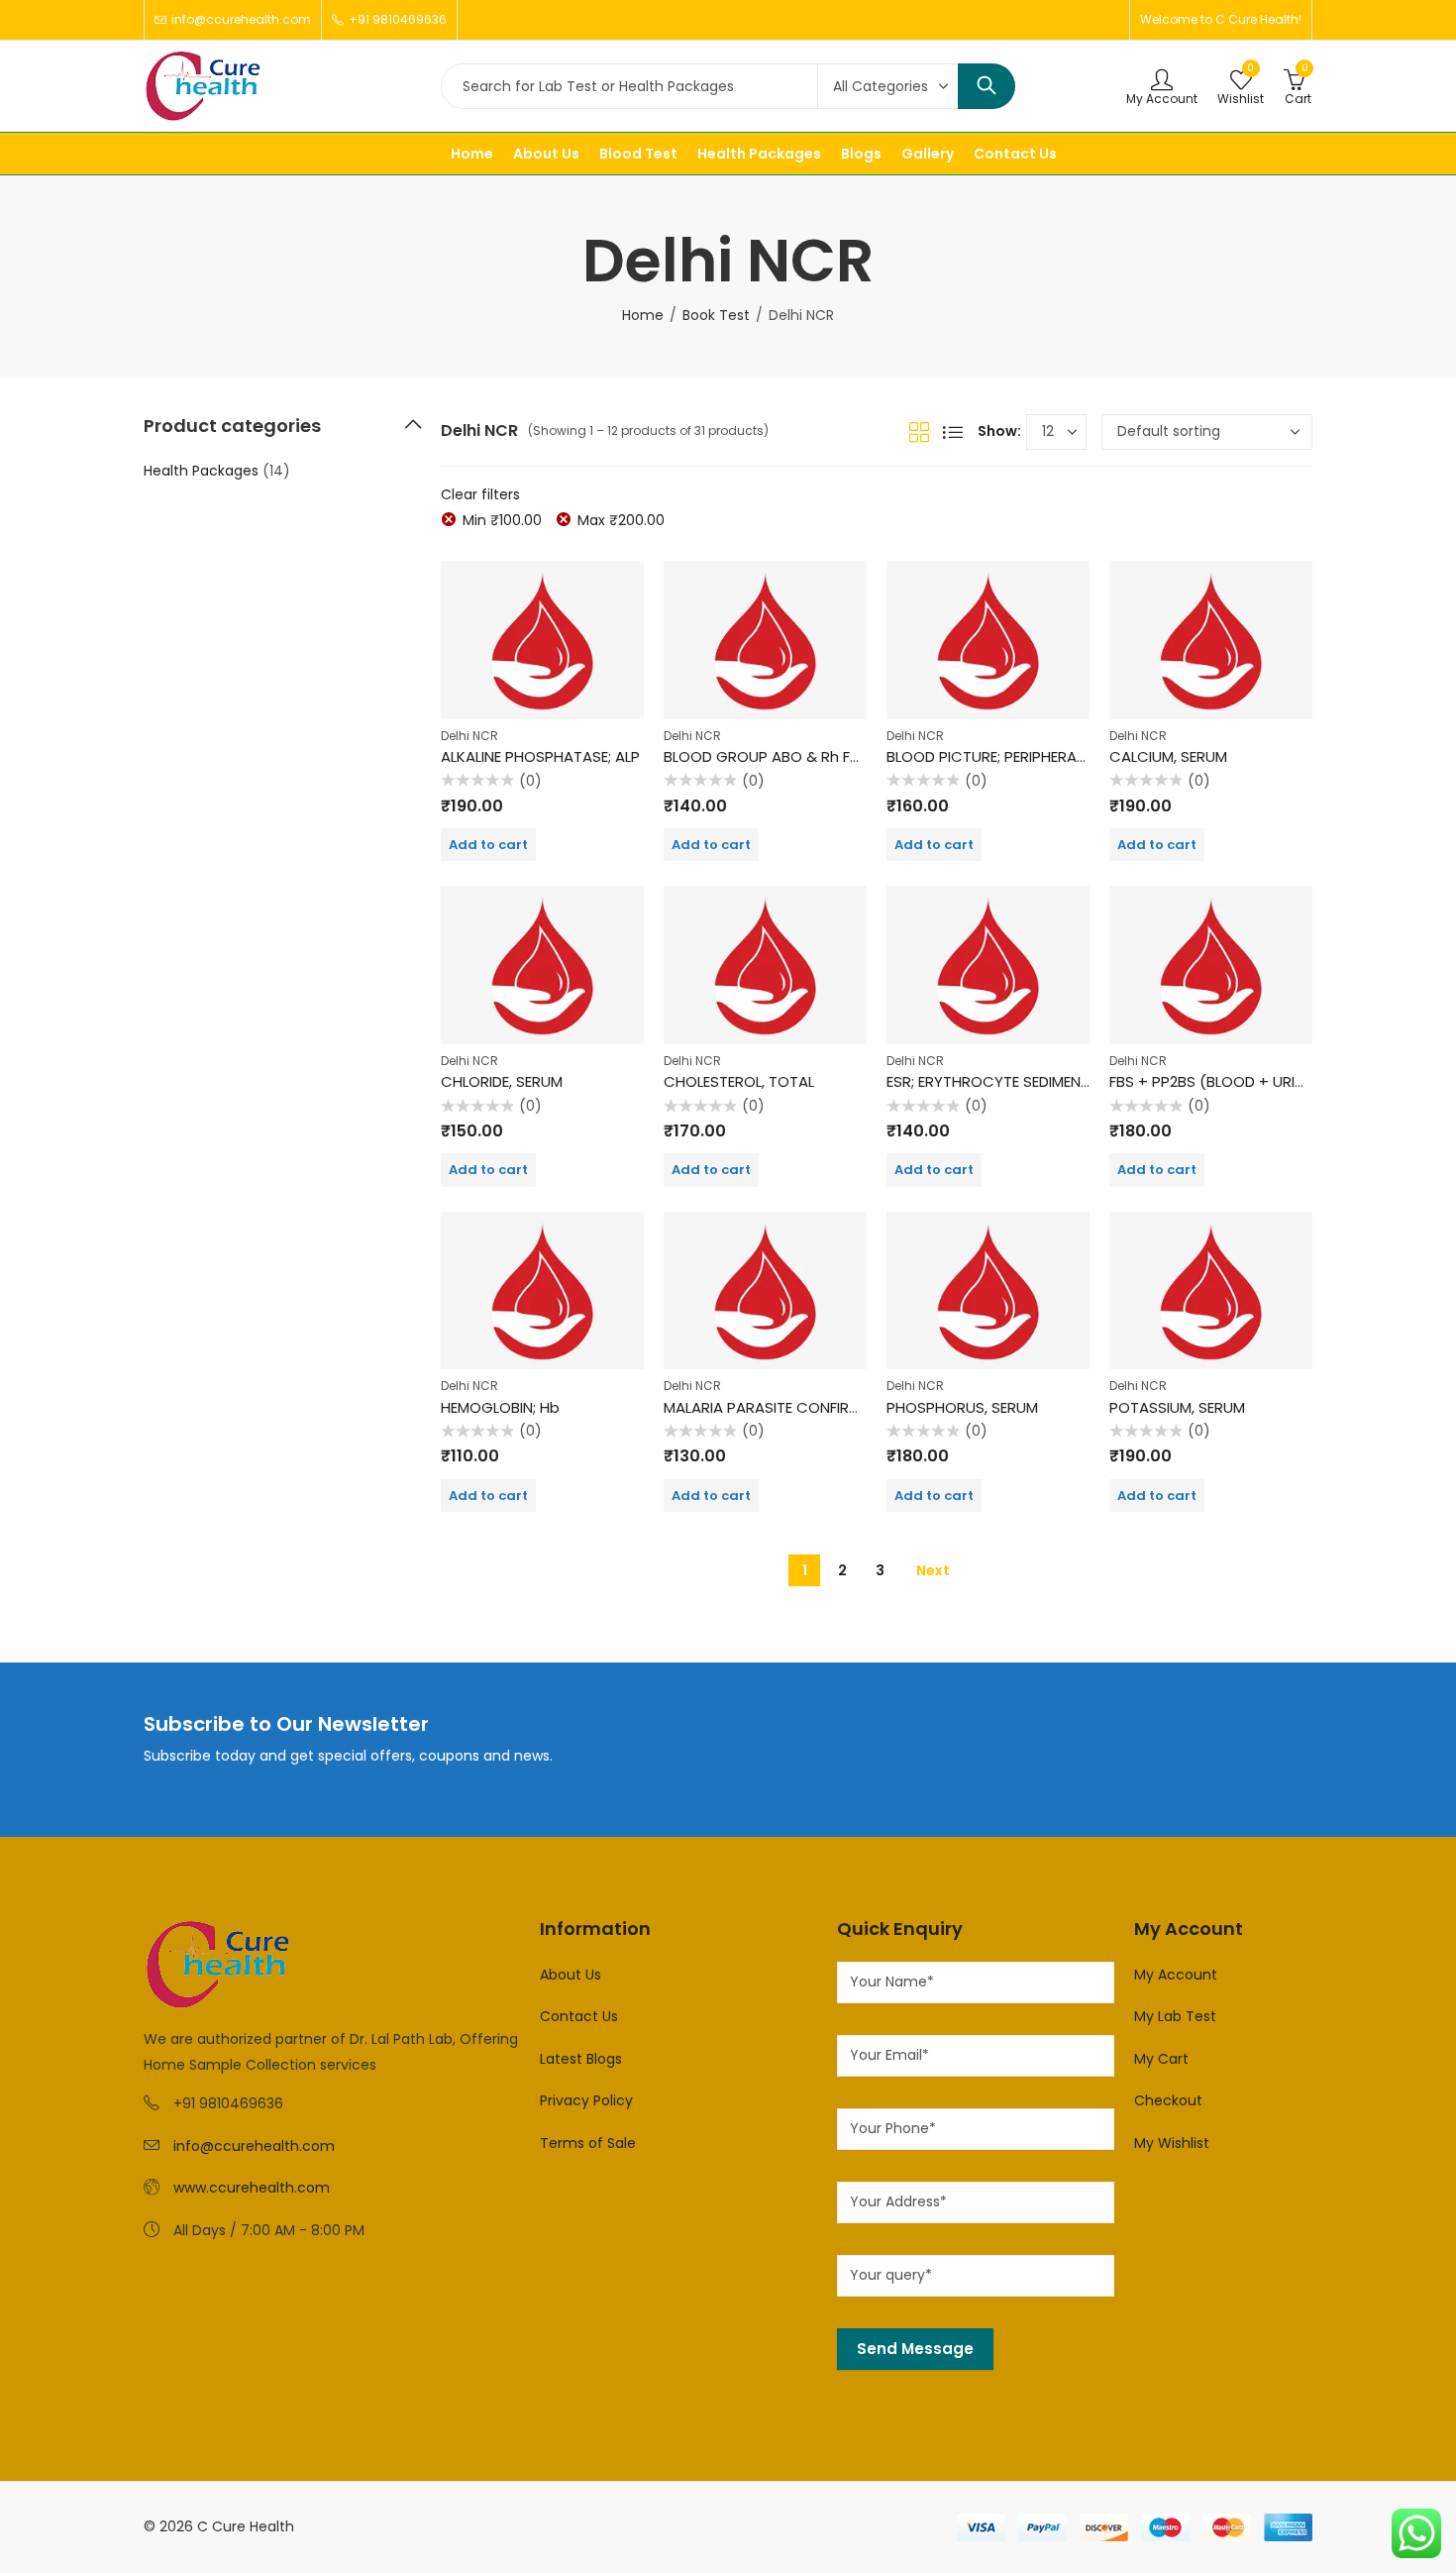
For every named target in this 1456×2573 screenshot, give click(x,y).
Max (621, 520)
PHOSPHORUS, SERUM (962, 1407)
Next (933, 1570)
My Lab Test (1175, 2016)
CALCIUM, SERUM (1168, 756)
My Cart (1161, 2059)
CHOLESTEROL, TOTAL (739, 1081)
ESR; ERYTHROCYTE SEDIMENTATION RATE (1029, 1081)
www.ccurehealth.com (252, 2188)
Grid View (919, 432)
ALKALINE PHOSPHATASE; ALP (540, 756)
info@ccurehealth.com (254, 2146)
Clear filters (480, 494)
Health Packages (201, 471)
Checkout (1168, 2100)
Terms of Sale (588, 2143)
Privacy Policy (586, 2100)
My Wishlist (1172, 2143)
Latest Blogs (581, 2059)
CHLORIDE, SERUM (502, 1081)
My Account (1176, 1975)
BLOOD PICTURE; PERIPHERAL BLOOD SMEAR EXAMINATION (1085, 756)
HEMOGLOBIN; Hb (500, 1407)
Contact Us (579, 2016)
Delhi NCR (469, 736)
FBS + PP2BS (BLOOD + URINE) (1214, 1081)
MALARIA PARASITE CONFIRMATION (784, 1407)
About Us (571, 1975)
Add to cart (488, 845)
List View (953, 432)
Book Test (716, 315)
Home (643, 315)
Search (987, 86)
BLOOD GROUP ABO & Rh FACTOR (782, 756)
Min (502, 520)
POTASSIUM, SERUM (1177, 1407)
